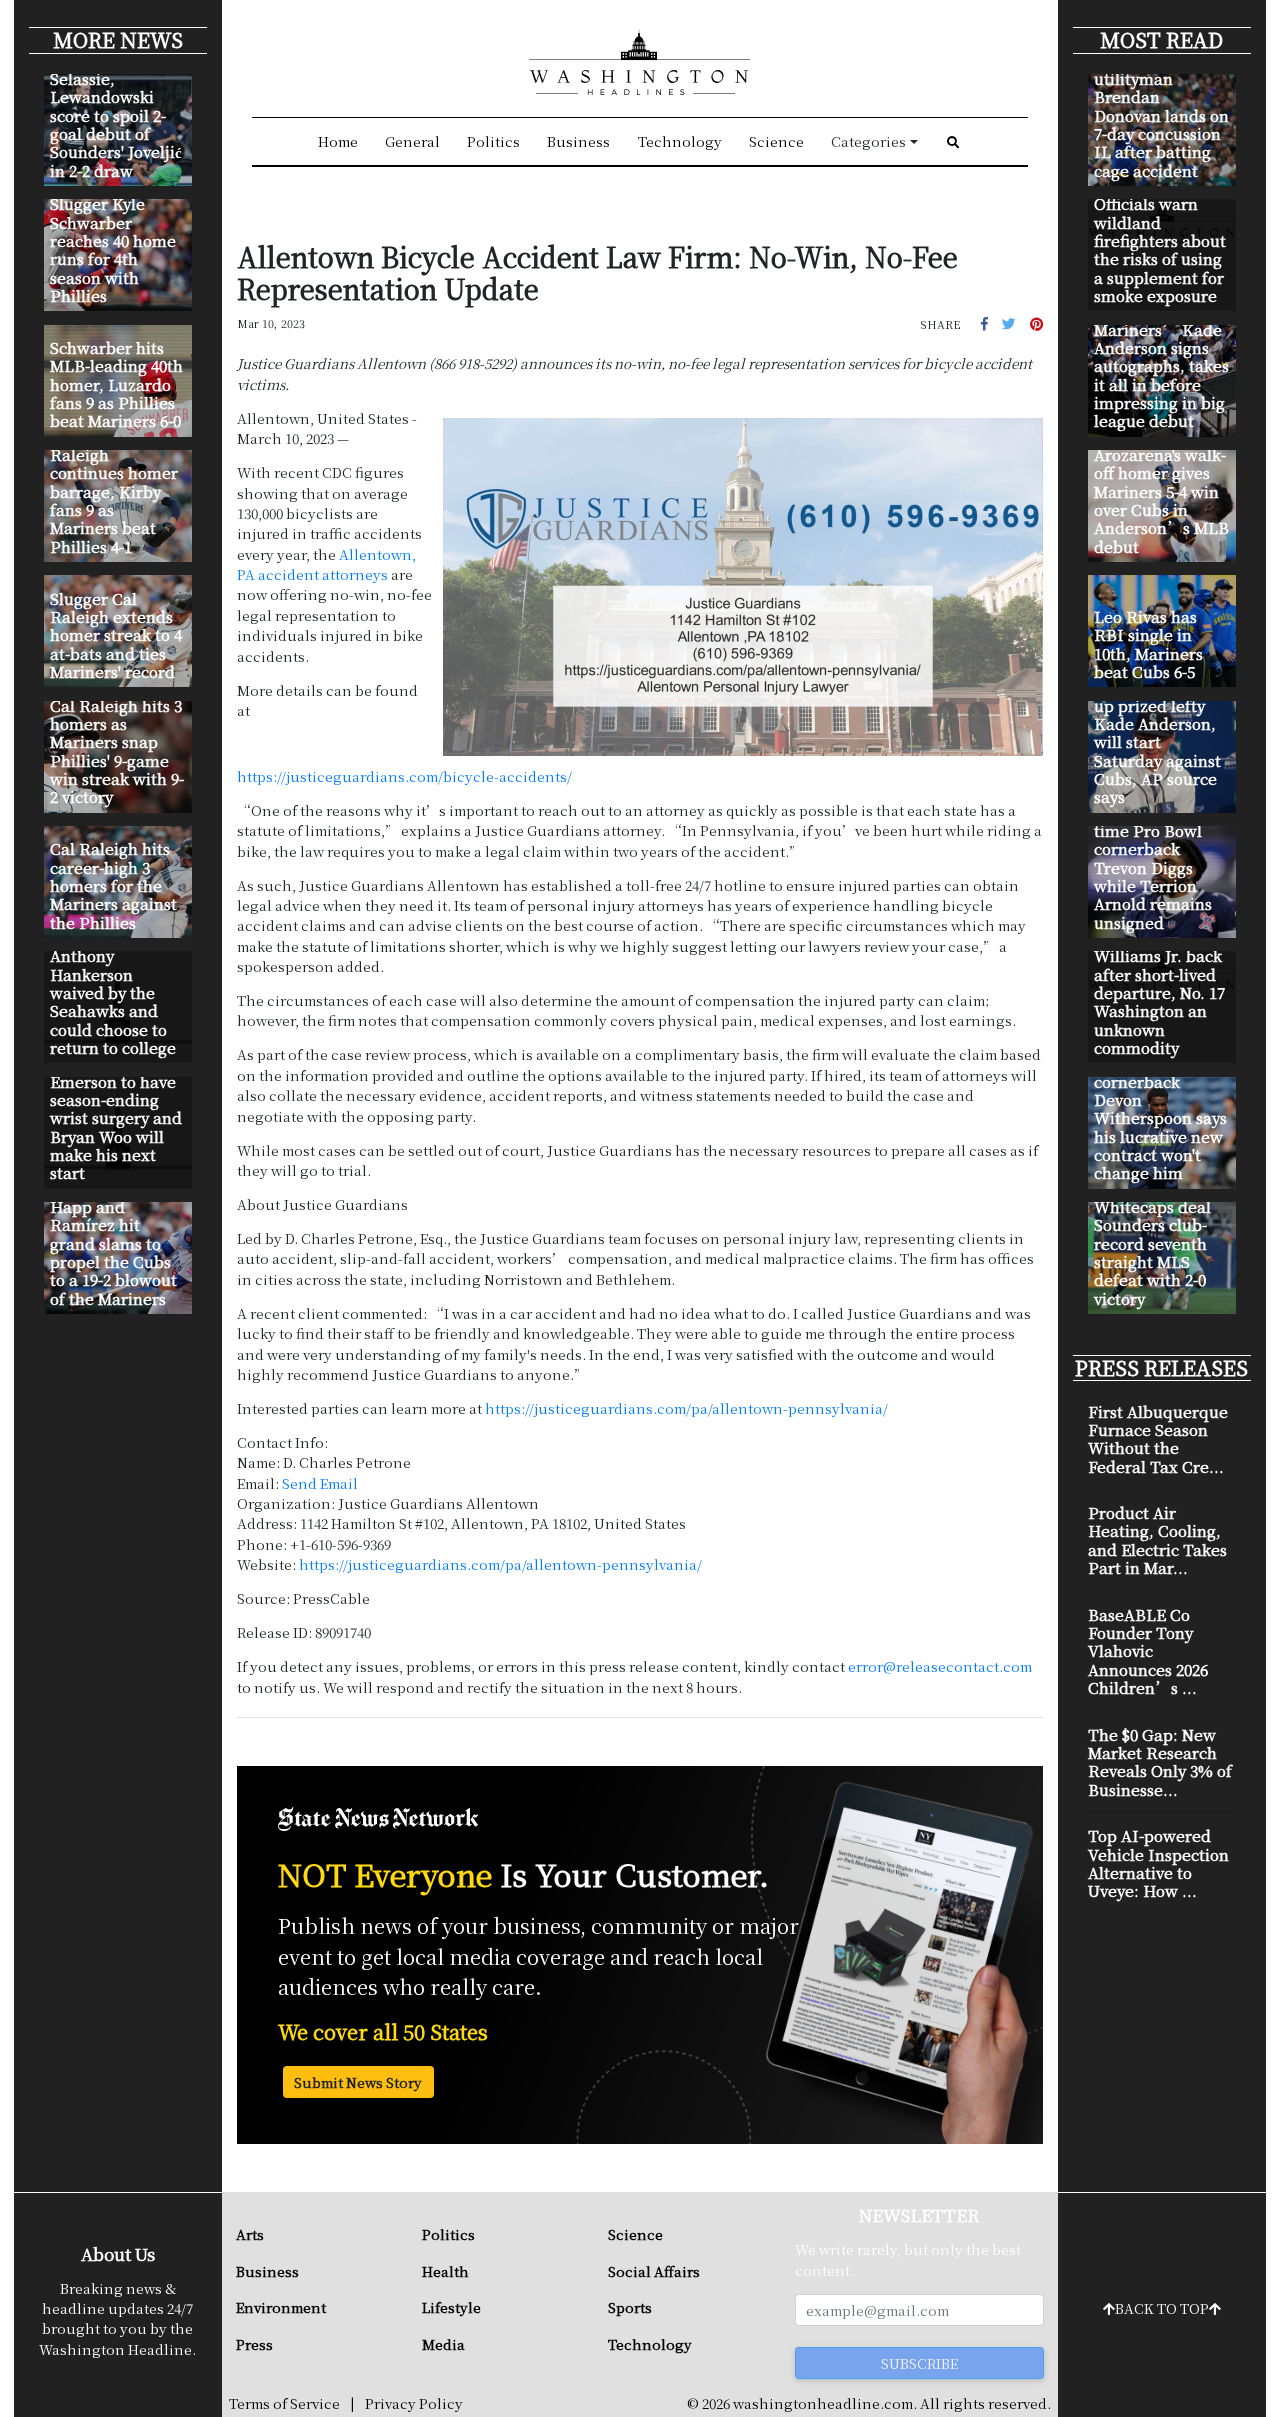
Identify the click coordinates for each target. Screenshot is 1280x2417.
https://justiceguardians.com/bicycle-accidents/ (404, 776)
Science (776, 141)
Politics (493, 141)
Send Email (320, 1483)
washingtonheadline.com (823, 2403)
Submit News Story (358, 2082)
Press (254, 2344)
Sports (630, 2307)
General (412, 141)
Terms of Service (284, 2403)
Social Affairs (654, 2271)
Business (578, 141)
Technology (680, 141)
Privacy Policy (414, 2403)
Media (443, 2344)
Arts (250, 2234)
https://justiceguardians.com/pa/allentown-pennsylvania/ (686, 1408)
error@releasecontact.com (940, 1666)
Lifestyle (451, 2307)
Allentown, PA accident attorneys (326, 564)
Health (445, 2271)
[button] (984, 323)
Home (338, 141)
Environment (281, 2307)
